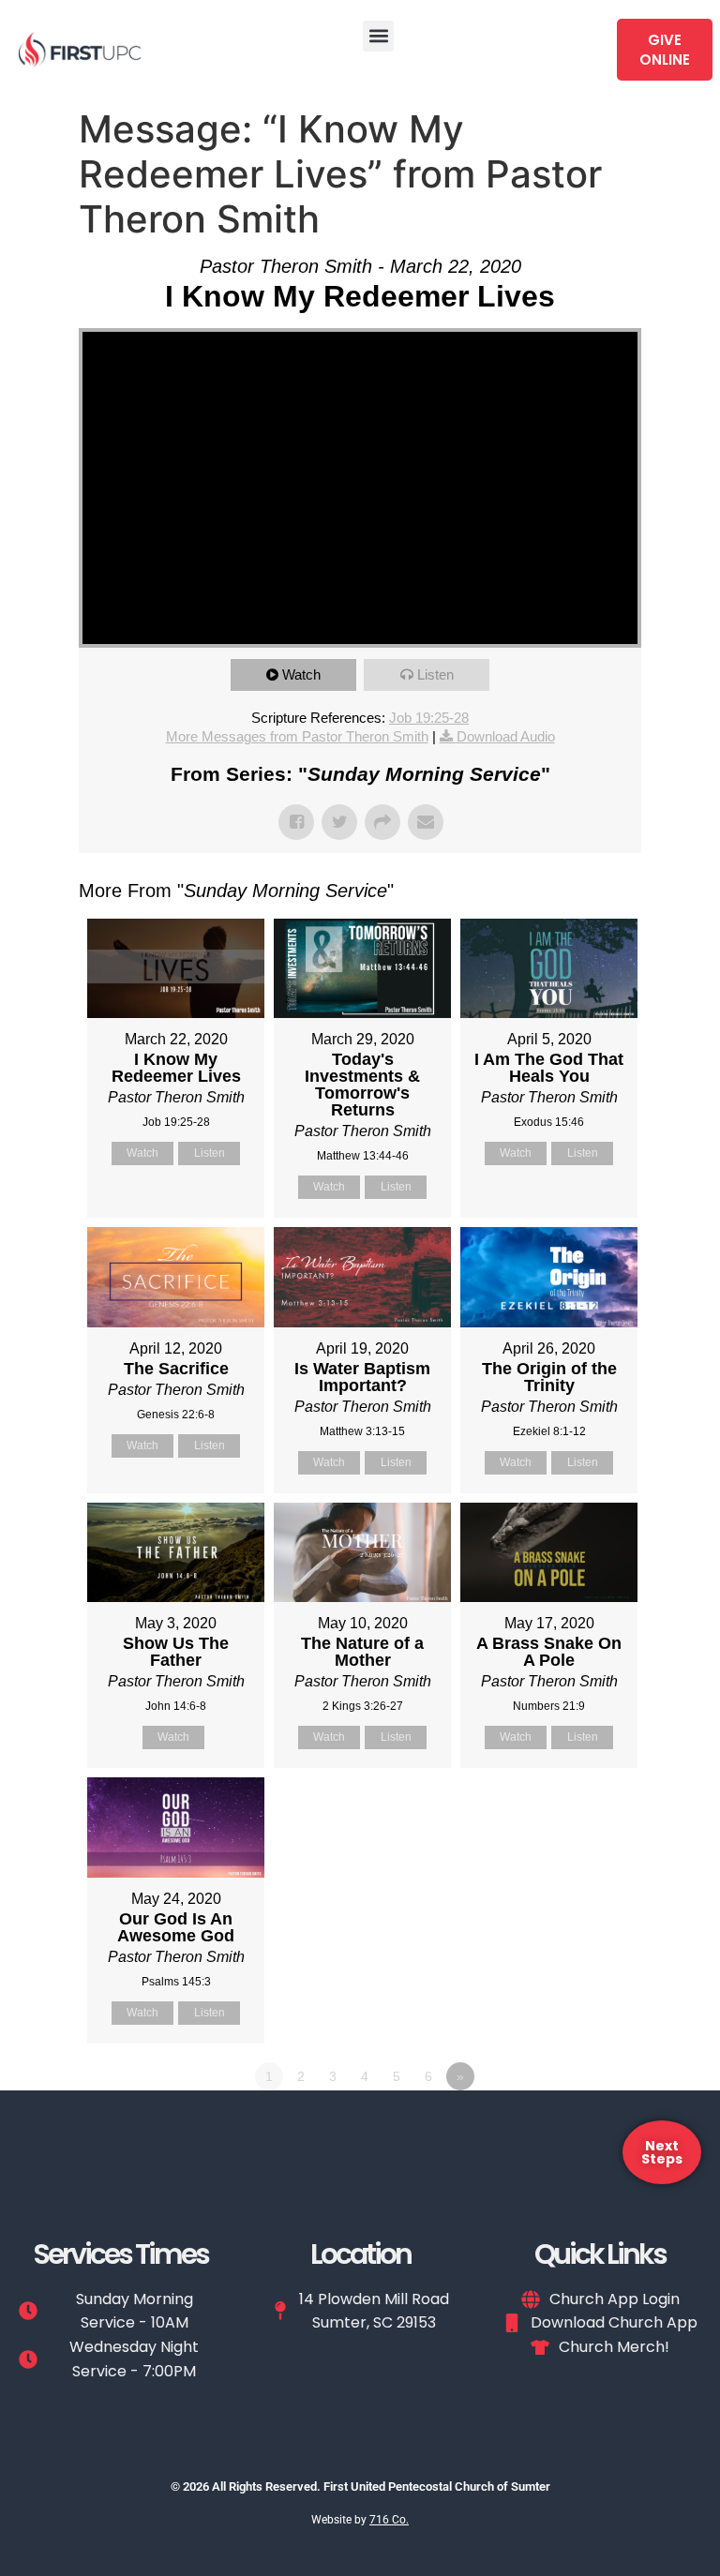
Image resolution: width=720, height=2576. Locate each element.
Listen (435, 674)
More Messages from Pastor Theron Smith (297, 736)
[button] (378, 36)
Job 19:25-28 (429, 718)
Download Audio (506, 736)
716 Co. (389, 2520)
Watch (301, 674)
